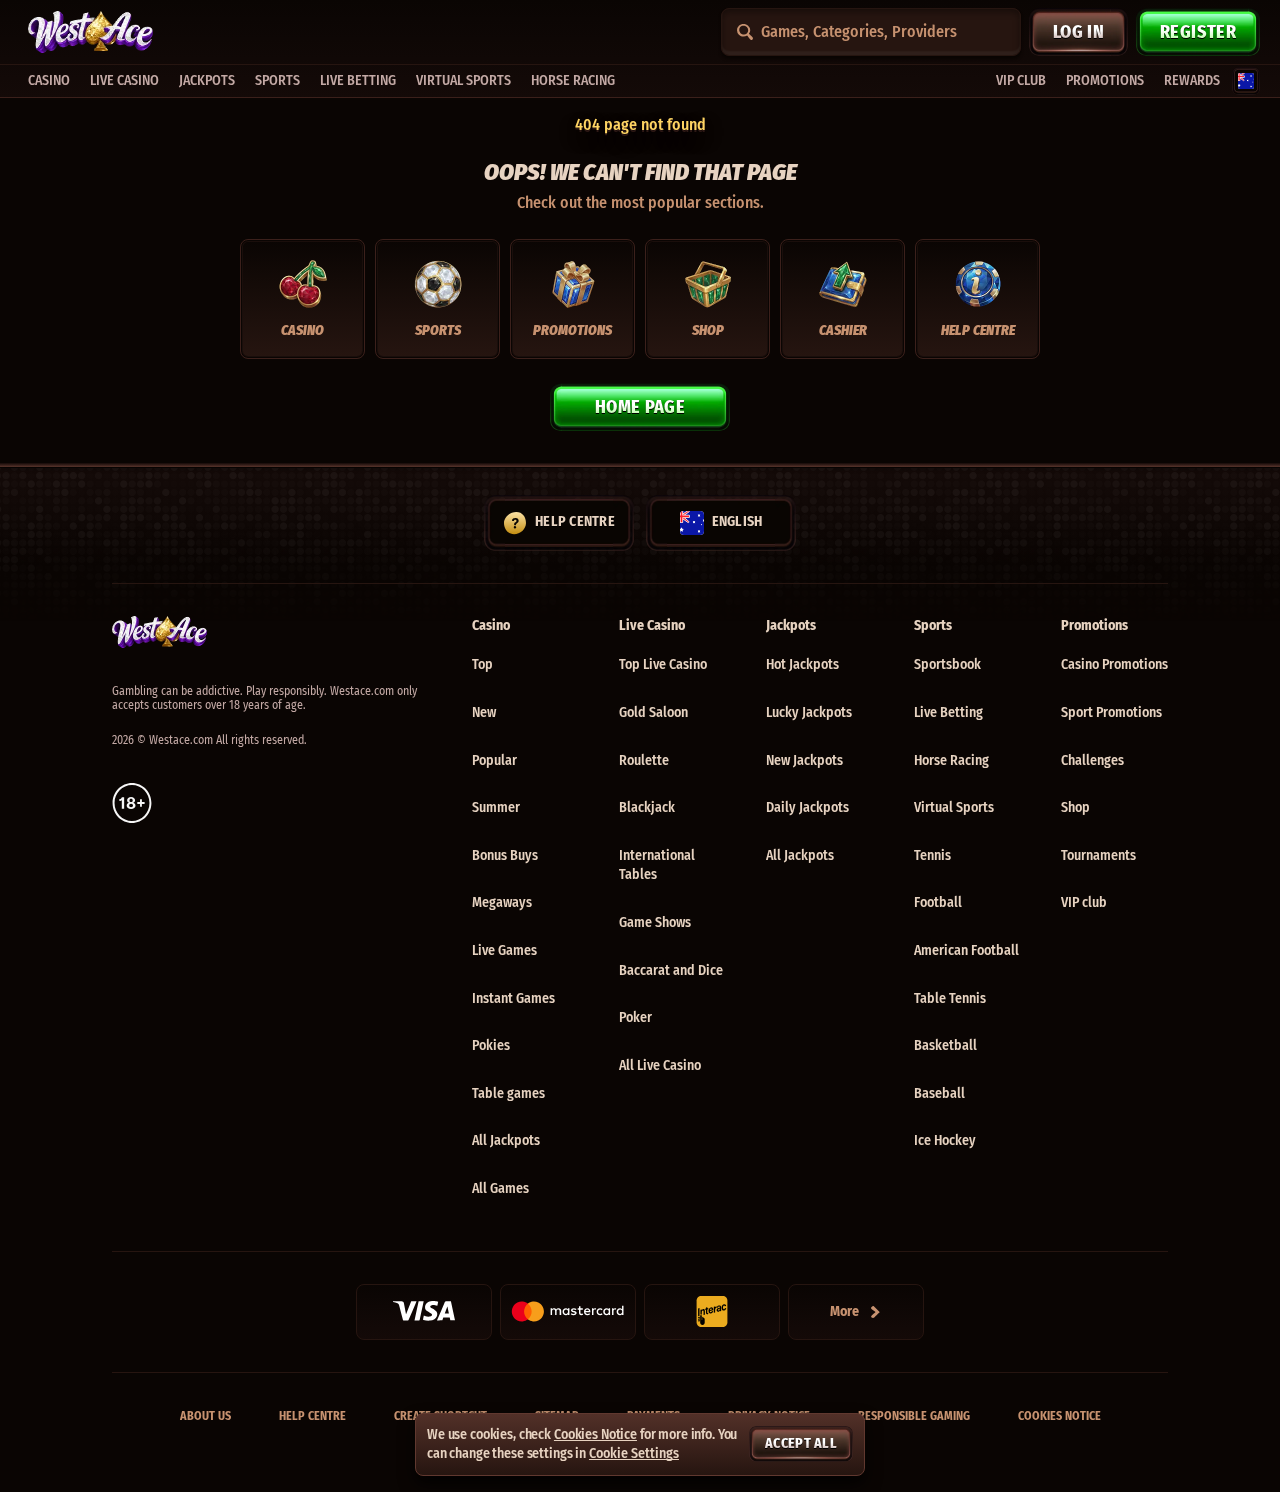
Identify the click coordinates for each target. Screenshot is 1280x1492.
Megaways (502, 902)
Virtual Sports (954, 807)
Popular (494, 760)
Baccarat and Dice (671, 970)
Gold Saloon (653, 712)
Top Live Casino (663, 664)
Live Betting (948, 712)
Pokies (491, 1045)
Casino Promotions (1114, 664)
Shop (1075, 807)
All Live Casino (660, 1065)
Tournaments (1098, 855)
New (484, 712)
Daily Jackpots (807, 807)
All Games (500, 1188)
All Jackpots (506, 1140)
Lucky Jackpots (809, 712)
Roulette (644, 760)
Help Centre (312, 1416)
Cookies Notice (1059, 1416)
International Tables (657, 865)
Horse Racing (951, 760)
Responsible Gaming (914, 1416)
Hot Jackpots (802, 664)
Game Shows (655, 922)
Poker (635, 1017)
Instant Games (513, 998)
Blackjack (647, 807)
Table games (508, 1093)
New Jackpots (804, 760)
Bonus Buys (505, 855)
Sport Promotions (1111, 712)
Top (482, 664)
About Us (205, 1416)
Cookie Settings (634, 1454)
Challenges (1092, 760)
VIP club (1084, 902)
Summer (496, 807)
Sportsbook (947, 664)
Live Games (504, 950)
